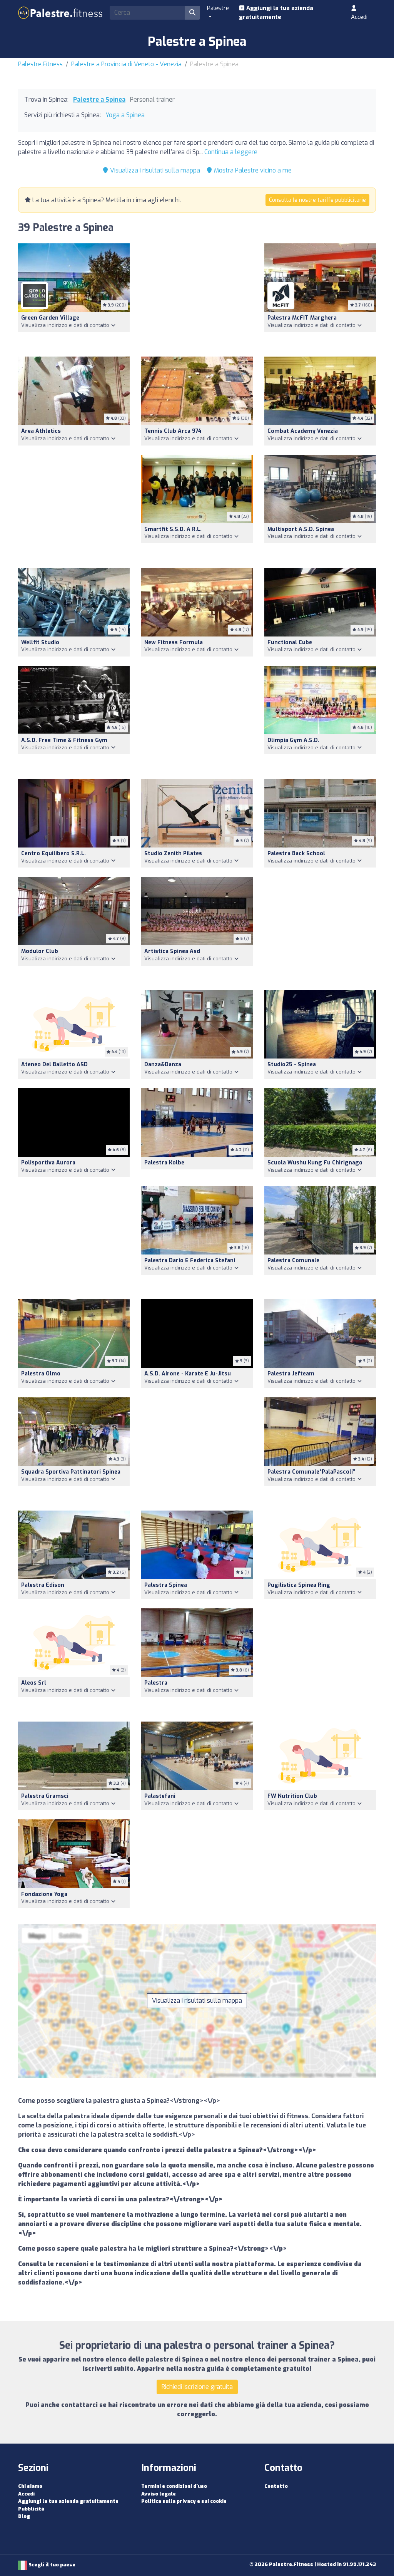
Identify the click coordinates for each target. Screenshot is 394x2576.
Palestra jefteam (291, 1374)
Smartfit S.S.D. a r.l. (173, 529)
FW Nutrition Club (292, 1796)
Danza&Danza (163, 1064)
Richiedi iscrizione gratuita (197, 2387)
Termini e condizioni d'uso (174, 2486)
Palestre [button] (218, 8)
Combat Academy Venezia (303, 431)
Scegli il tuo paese (51, 2565)
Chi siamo (30, 2486)
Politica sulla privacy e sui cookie (184, 2501)
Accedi (359, 17)
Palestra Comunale (293, 1260)
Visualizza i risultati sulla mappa (154, 170)
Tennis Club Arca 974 (173, 431)
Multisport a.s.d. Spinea (301, 529)
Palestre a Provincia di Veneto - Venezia (126, 64)
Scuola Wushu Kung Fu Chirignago (315, 1163)
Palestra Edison (43, 1585)
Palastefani (160, 1796)
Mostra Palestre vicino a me (252, 170)
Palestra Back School (296, 853)
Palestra (156, 1683)
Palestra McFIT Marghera (302, 318)
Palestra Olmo (41, 1374)
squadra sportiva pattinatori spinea (71, 1472)
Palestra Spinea (166, 1585)
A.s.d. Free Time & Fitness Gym (64, 740)
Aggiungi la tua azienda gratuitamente (276, 13)
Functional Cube (290, 642)
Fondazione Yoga (44, 1894)
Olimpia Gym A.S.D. (293, 740)
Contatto (276, 2486)
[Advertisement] (197, 295)
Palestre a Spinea (99, 100)
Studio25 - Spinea (292, 1064)
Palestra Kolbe (164, 1163)
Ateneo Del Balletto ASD (54, 1064)
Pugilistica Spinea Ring (299, 1585)
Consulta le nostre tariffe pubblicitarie (317, 200)
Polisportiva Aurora (48, 1163)
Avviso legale (159, 2494)
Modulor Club (40, 951)
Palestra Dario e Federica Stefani (190, 1260)
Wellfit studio (40, 642)
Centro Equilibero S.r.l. (53, 853)
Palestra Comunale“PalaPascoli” (311, 1472)
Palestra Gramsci (45, 1796)
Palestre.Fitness (40, 64)
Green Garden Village (50, 318)
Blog (24, 2516)
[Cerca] (192, 13)
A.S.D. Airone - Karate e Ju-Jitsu (188, 1374)
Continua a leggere (231, 152)
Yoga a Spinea (125, 115)
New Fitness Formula (174, 642)
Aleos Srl (34, 1683)
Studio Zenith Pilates (173, 853)
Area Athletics (41, 431)
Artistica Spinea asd (172, 951)
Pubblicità (31, 2509)
